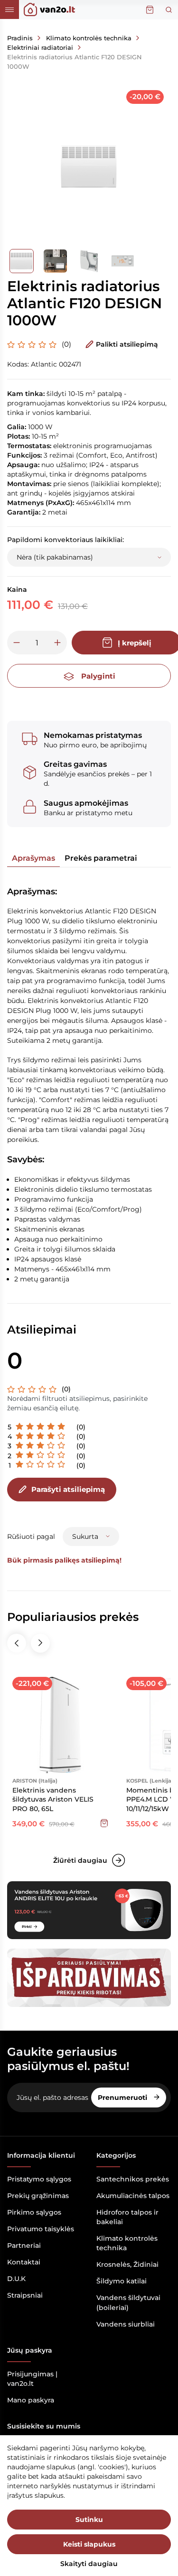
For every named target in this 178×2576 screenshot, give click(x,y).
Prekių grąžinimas (38, 2196)
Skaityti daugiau (89, 2564)
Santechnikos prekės (133, 2179)
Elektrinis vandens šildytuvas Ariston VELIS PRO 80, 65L (53, 1799)
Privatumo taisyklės (41, 2229)
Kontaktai (24, 2262)
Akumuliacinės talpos (133, 2196)
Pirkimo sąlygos (34, 2212)
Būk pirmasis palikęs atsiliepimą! (64, 1560)
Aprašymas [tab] (33, 858)
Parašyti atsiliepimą (68, 1489)
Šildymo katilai (122, 2281)
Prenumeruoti (123, 2098)
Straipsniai (25, 2295)
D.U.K (16, 2279)
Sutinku (89, 2520)
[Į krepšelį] (104, 1823)
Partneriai (24, 2245)
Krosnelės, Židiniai (127, 2264)
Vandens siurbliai (126, 2324)
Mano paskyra (31, 2400)
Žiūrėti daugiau (80, 1860)
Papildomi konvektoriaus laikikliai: (66, 540)
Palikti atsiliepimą (127, 344)
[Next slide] (40, 1643)
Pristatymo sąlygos (39, 2179)
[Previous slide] (17, 1643)
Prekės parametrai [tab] (101, 858)
